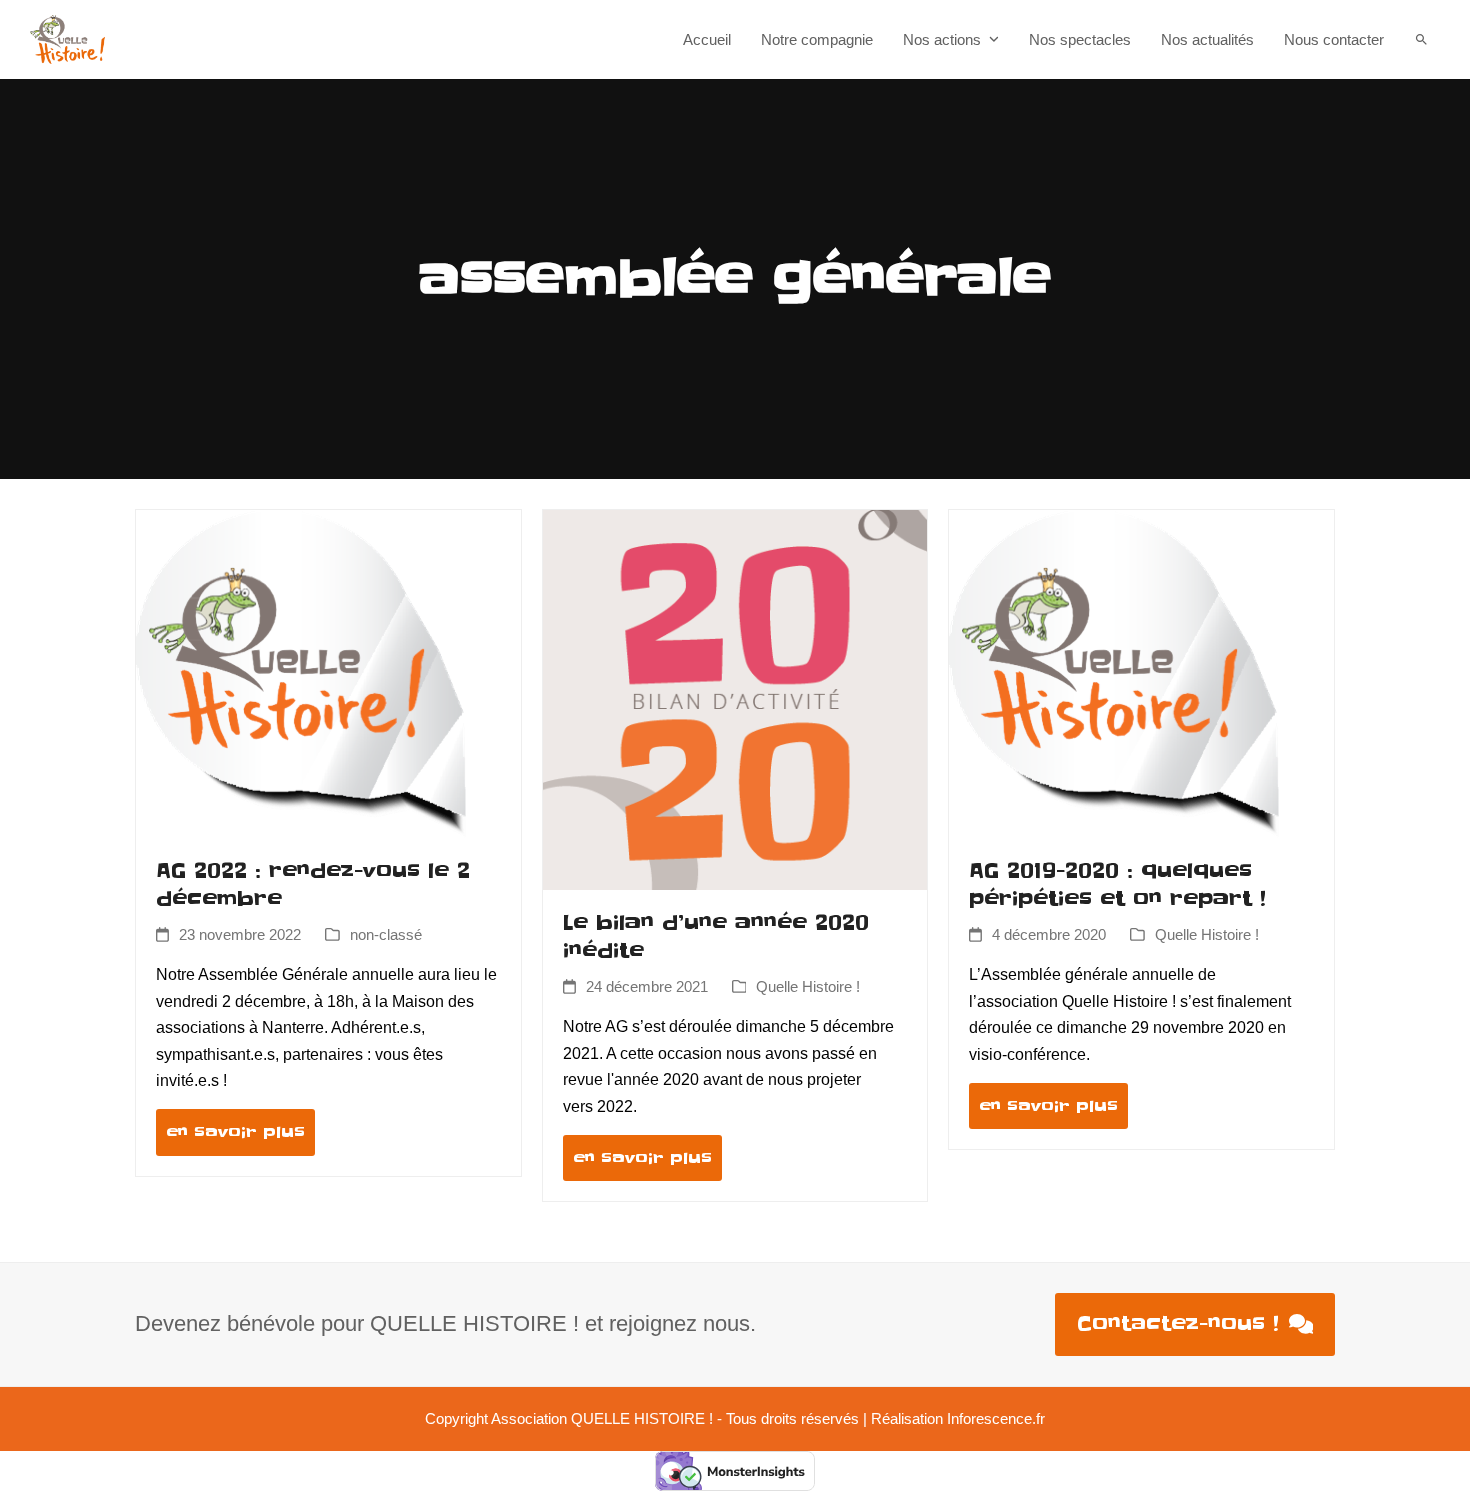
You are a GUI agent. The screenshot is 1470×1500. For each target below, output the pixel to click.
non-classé (386, 935)
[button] (1421, 39)
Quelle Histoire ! (808, 987)
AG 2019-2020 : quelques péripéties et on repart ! (1117, 885)
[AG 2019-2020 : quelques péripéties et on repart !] (1114, 672)
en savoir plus (235, 1132)
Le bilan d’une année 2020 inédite (716, 937)
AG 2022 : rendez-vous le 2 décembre (313, 885)
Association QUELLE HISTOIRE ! (602, 1419)
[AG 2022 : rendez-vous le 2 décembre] (301, 672)
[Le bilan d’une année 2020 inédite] (735, 698)
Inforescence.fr (996, 1419)
